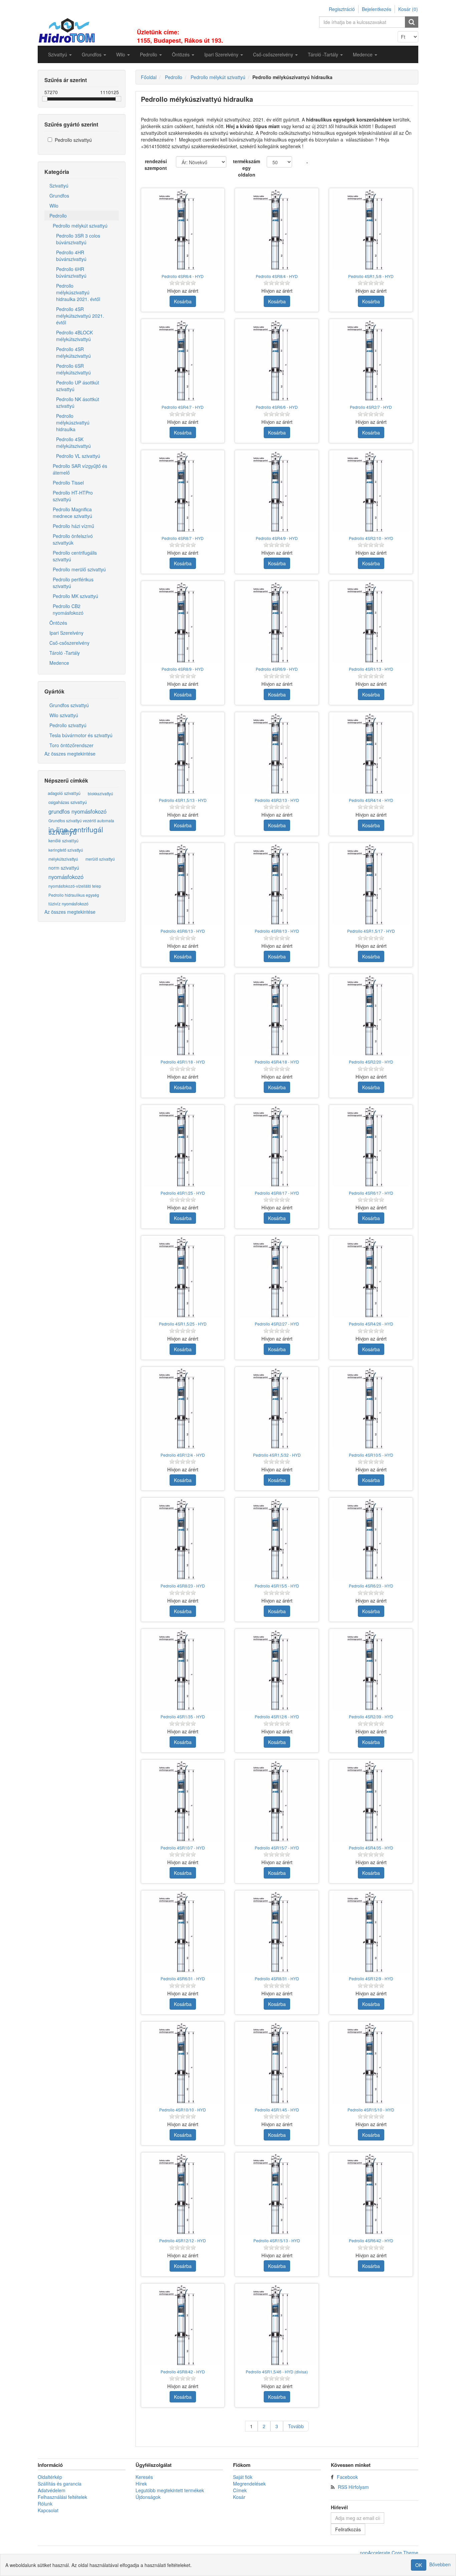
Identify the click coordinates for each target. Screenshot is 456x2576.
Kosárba (183, 301)
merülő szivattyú (100, 859)
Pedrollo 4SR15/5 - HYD (277, 1586)
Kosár (239, 2497)
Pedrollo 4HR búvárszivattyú (71, 256)
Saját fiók (243, 2477)
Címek (240, 2490)
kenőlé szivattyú (63, 841)
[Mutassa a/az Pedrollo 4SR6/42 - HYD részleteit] (371, 2194)
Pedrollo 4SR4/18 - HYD (277, 1062)
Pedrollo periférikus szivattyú (73, 583)
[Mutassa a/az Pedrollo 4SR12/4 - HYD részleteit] (183, 1409)
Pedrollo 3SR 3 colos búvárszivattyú (78, 239)
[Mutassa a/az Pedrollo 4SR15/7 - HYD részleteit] (277, 1801)
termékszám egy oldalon (247, 168)
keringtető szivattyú (66, 850)
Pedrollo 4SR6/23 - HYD (371, 1586)
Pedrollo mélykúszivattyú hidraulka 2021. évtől (78, 292)
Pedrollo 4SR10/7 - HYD (183, 1848)
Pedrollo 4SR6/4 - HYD (183, 276)
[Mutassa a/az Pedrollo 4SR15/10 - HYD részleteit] (371, 2063)
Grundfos (59, 196)
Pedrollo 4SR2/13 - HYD (277, 800)
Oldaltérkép (50, 2477)
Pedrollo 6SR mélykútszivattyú (73, 369)
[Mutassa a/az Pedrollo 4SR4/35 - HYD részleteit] (371, 1801)
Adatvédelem (52, 2490)
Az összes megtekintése (70, 754)
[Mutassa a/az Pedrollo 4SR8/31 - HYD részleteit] (277, 1932)
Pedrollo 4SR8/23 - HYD (183, 1586)
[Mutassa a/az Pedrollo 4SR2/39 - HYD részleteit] (371, 1671)
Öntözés (58, 623)
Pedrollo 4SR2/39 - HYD (371, 1716)
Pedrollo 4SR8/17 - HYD (277, 1193)
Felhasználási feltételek (62, 2497)
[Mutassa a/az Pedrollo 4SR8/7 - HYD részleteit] (183, 492)
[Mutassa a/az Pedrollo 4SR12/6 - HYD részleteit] (277, 1671)
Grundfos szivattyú (69, 705)
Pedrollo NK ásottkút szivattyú (78, 402)
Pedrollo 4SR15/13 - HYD (277, 2240)
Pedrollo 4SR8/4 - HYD (277, 276)
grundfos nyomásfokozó (77, 811)
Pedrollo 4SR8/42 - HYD (183, 2372)
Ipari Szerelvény (66, 633)
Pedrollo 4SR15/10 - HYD (371, 2110)
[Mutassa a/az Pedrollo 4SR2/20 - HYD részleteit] (371, 1016)
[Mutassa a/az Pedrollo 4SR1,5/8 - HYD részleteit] (371, 230)
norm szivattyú (64, 868)
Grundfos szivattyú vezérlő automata (81, 820)
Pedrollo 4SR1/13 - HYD (371, 669)
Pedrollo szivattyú (73, 140)
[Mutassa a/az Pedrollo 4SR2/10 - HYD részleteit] (371, 492)
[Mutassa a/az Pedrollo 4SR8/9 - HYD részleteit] (183, 623)
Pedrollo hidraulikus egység (74, 895)
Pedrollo (58, 216)
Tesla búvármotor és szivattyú (81, 735)
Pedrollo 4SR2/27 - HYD (277, 1324)
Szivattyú (59, 186)
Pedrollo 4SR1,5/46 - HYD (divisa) (277, 2372)
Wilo (54, 206)
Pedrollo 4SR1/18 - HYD (183, 1062)
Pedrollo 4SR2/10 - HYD (371, 538)
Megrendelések (249, 2484)
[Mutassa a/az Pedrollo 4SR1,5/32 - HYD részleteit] (277, 1409)
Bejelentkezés (377, 9)
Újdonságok (148, 2497)
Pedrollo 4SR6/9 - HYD (277, 669)
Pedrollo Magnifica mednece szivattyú (72, 513)
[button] (60, 54)
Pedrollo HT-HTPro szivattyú (73, 496)
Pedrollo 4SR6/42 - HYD (371, 2240)
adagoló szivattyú (64, 793)
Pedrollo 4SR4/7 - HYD (183, 407)
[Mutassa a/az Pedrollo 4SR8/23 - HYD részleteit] (183, 1539)
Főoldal (149, 77)
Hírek (141, 2484)
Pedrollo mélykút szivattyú (80, 226)
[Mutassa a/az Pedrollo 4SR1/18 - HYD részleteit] (183, 1016)
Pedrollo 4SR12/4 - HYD (183, 1455)
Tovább (296, 2426)
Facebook (347, 2477)
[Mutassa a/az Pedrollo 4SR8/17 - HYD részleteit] (277, 1147)
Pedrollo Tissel (68, 483)
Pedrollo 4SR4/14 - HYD (371, 800)
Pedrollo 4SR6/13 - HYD (183, 931)
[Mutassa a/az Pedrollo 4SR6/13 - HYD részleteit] (183, 885)
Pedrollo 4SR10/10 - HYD (183, 2110)
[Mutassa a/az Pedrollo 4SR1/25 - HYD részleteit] (183, 1147)
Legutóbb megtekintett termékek (170, 2490)
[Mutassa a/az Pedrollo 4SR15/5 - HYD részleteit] (277, 1539)
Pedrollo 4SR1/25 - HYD (183, 1193)
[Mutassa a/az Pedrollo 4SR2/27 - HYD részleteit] (277, 1277)
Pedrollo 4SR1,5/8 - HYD (371, 276)
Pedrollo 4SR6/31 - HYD (183, 1978)
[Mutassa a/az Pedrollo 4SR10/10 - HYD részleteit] (183, 2063)
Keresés (144, 2477)
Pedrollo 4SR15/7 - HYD (277, 1848)
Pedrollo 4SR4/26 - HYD (371, 1324)
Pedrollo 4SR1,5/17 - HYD (371, 931)
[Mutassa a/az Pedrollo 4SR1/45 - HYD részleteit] (277, 2063)
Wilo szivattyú (64, 715)
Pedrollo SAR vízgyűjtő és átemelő (80, 469)
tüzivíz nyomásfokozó (68, 904)
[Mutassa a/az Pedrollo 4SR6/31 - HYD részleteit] (183, 1932)
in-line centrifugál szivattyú (76, 831)
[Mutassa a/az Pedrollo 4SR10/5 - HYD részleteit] (371, 1409)
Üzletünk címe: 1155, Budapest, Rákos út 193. (180, 36)
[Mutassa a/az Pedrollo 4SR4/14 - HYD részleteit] (371, 754)
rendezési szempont (156, 165)
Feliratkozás (348, 2529)
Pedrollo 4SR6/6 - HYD (277, 407)
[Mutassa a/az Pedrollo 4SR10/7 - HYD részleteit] (183, 1801)
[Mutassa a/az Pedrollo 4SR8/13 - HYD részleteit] (277, 885)
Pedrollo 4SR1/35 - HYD (183, 1716)
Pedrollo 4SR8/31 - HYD (277, 1978)
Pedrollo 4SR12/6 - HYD (277, 1716)
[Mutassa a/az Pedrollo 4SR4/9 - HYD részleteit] (277, 492)
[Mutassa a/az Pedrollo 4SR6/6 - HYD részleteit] (277, 361)
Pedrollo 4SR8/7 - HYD (183, 538)
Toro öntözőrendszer (71, 745)
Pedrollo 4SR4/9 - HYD (277, 538)
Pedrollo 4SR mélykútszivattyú (73, 352)
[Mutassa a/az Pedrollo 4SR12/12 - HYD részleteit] (183, 2194)
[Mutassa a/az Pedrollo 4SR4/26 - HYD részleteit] (371, 1277)
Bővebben (440, 2564)
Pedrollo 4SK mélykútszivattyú (73, 443)
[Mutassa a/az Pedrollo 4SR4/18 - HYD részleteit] (277, 1016)
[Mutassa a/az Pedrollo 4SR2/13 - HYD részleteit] (277, 754)
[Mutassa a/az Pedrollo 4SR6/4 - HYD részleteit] (183, 230)
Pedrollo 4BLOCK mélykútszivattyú (74, 336)
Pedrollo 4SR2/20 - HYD (371, 1062)
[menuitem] (60, 54)
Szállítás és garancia (60, 2484)
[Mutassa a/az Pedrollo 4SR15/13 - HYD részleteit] (277, 2194)
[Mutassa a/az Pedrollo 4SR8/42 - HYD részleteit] (183, 2325)
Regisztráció (342, 9)
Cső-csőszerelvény (69, 643)
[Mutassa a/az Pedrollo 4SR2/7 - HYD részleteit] (371, 361)
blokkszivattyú (100, 793)
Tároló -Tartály (65, 653)
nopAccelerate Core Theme (389, 2553)
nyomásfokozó (66, 877)
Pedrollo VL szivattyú (78, 456)
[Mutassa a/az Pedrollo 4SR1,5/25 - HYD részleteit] (183, 1277)
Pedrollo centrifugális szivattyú (75, 556)
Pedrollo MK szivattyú (75, 596)
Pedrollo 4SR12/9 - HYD (371, 1978)
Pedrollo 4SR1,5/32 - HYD (277, 1455)
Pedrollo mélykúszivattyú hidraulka (73, 422)
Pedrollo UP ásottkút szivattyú (78, 386)
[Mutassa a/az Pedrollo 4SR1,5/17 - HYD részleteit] (371, 885)
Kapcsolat (48, 2510)
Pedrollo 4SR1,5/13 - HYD (183, 800)
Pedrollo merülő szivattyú (79, 569)
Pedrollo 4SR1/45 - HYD (277, 2110)
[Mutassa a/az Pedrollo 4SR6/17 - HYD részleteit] (371, 1147)
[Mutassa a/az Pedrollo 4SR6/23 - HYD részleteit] (371, 1539)
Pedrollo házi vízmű (73, 526)
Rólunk (45, 2504)
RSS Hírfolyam (353, 2487)
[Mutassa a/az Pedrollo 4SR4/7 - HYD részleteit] (183, 361)
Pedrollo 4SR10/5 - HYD (371, 1455)
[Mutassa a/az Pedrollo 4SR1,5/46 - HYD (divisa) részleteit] (277, 2325)
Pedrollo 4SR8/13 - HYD (277, 931)
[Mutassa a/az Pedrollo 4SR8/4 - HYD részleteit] (277, 230)
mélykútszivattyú (63, 859)
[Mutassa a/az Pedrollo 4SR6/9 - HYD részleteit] (277, 623)
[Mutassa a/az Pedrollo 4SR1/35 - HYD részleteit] (183, 1671)
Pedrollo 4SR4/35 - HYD (371, 1848)
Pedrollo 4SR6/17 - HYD (371, 1193)
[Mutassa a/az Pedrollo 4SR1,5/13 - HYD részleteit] (183, 754)
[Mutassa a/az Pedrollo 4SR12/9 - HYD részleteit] (371, 1932)
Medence (59, 663)
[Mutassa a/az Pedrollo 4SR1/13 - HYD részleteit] (371, 623)
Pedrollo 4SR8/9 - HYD (183, 669)
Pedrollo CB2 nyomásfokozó (68, 609)
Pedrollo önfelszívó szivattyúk (73, 539)
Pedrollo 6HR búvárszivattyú (71, 272)
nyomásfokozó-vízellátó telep (75, 886)
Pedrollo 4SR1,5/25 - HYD (183, 1324)
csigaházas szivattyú (68, 802)
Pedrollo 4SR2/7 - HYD (371, 407)
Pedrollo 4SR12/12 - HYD (183, 2240)
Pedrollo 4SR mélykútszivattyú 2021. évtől (80, 316)
